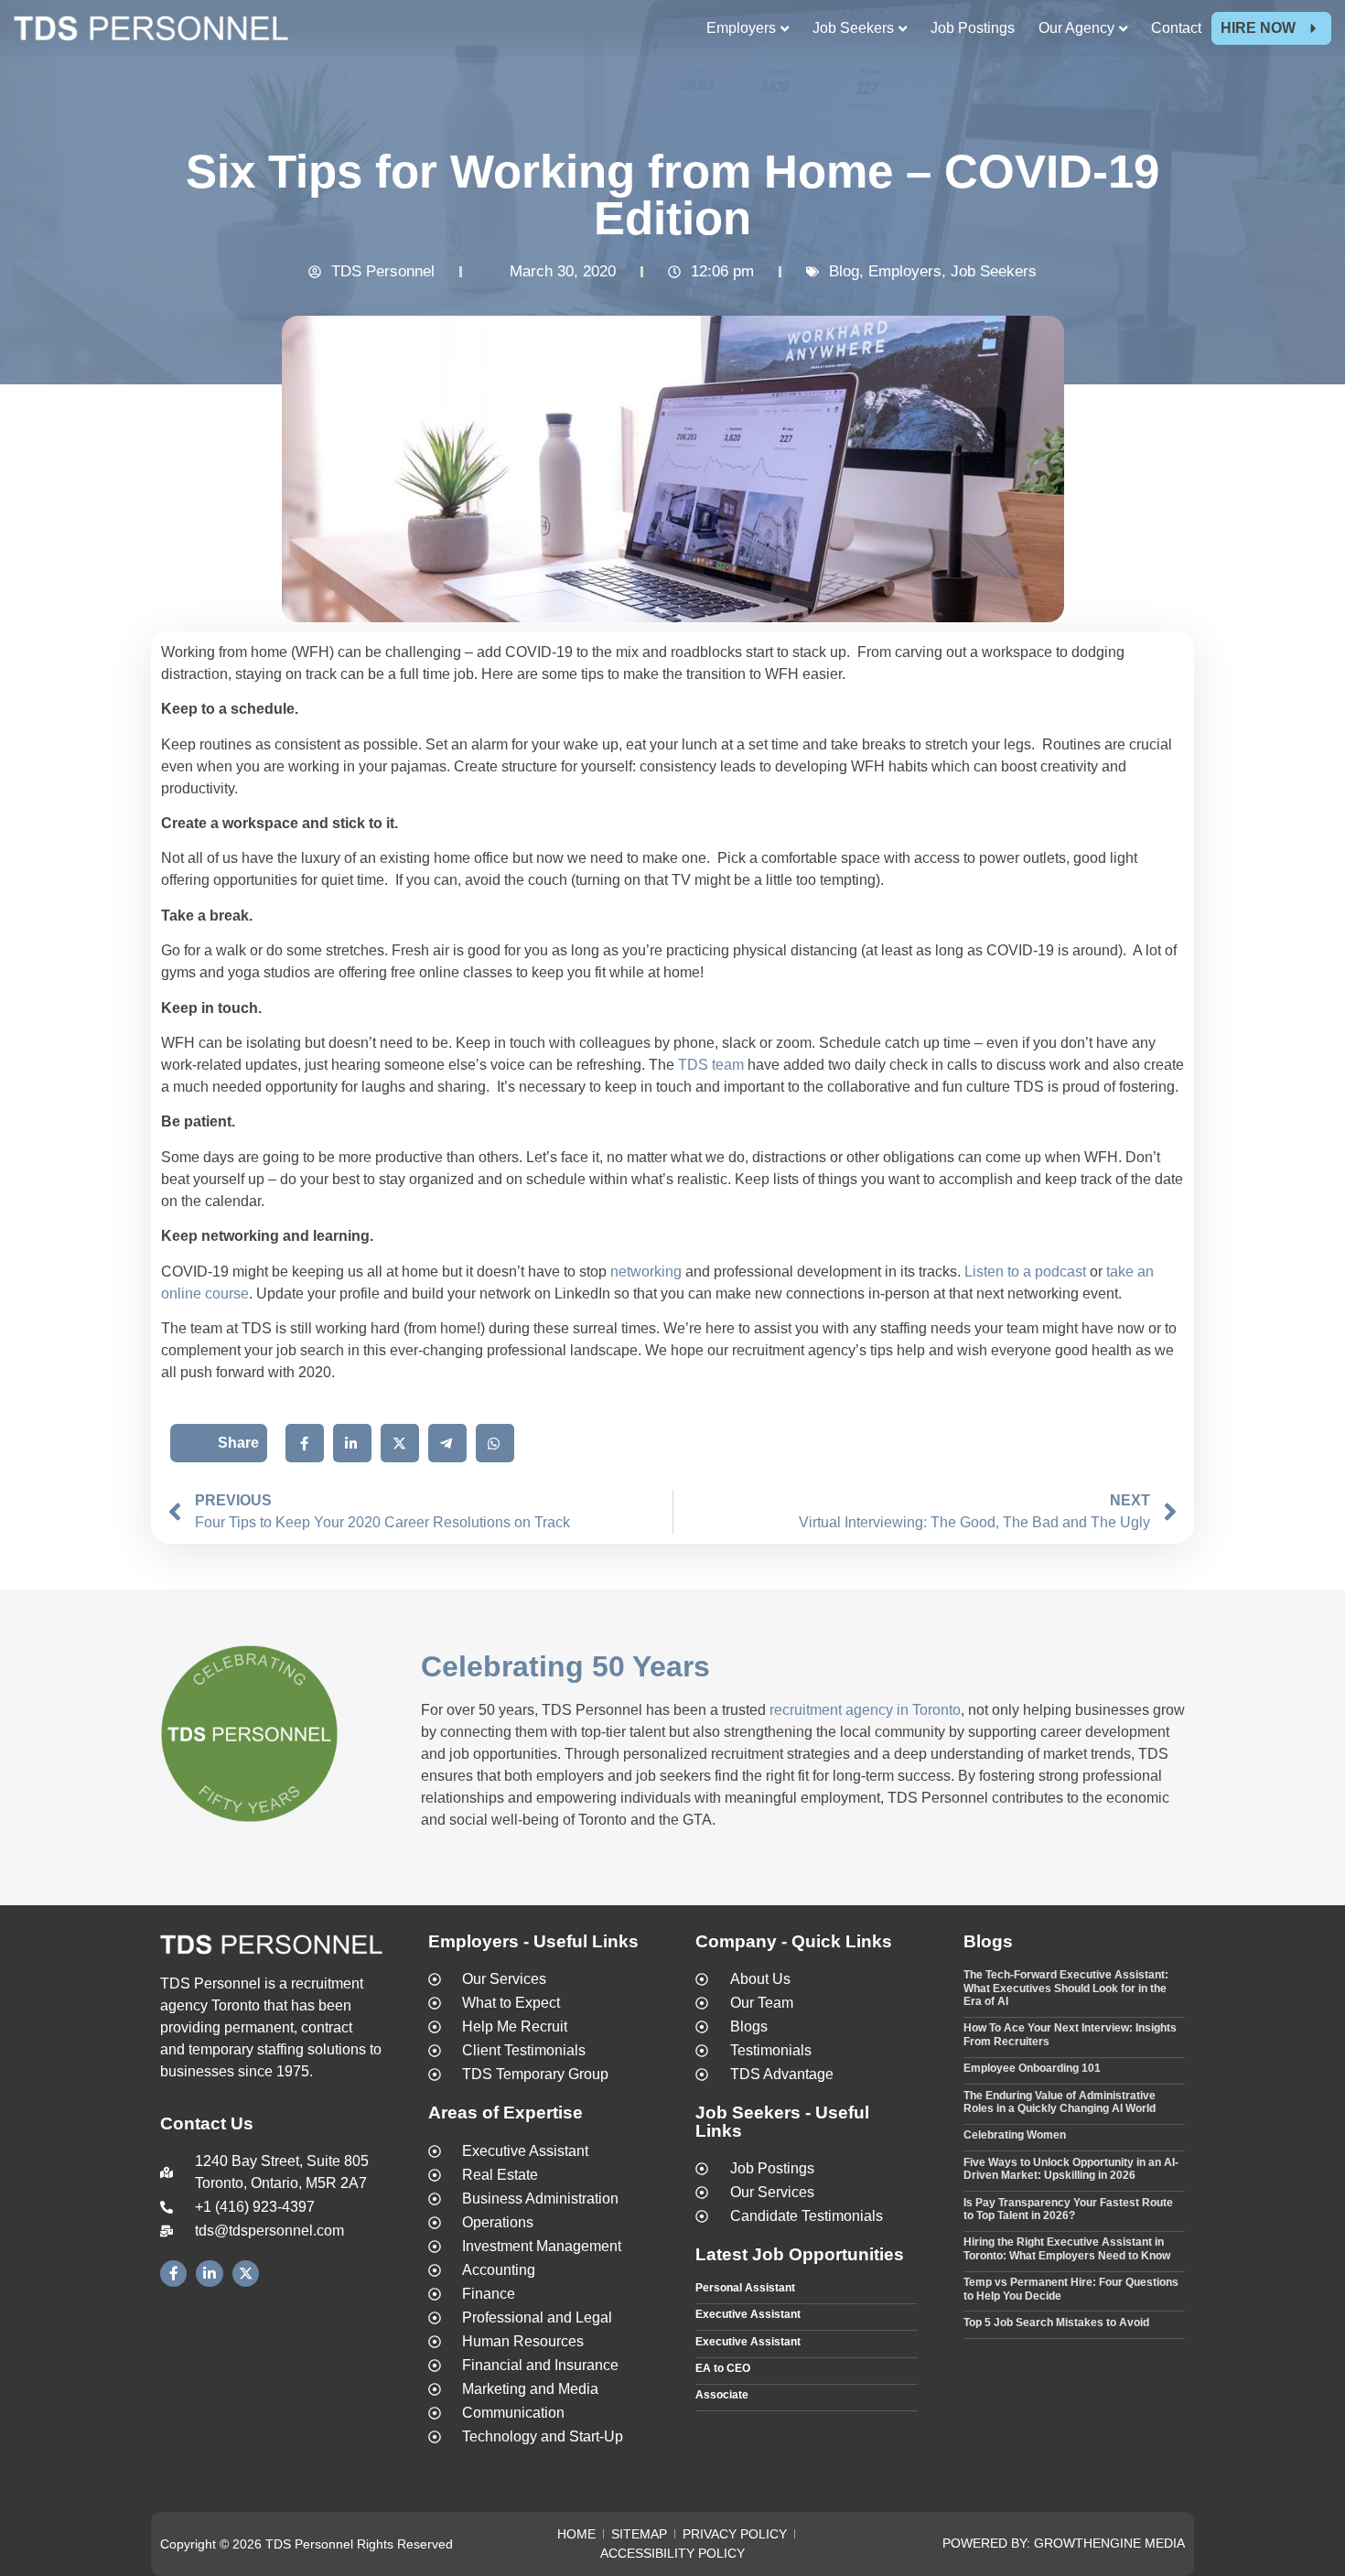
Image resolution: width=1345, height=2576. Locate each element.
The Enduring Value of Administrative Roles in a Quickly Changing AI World (1060, 2102)
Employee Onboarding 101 (1032, 2068)
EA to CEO (723, 2368)
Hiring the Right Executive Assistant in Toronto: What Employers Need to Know (1067, 2248)
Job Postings (973, 28)
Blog (844, 271)
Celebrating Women (1015, 2135)
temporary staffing (246, 2049)
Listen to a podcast (1025, 1272)
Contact (1176, 28)
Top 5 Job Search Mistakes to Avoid (1056, 2323)
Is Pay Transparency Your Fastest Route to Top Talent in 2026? (1068, 2209)
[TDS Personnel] (151, 32)
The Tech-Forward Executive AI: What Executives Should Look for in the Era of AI (1066, 1988)
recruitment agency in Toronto (865, 1710)
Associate (722, 2395)
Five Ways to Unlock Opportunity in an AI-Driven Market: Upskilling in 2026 (1071, 2169)
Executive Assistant (748, 2314)
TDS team (711, 1065)
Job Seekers (994, 271)
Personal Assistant (745, 2288)
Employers (905, 271)
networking (646, 1272)
